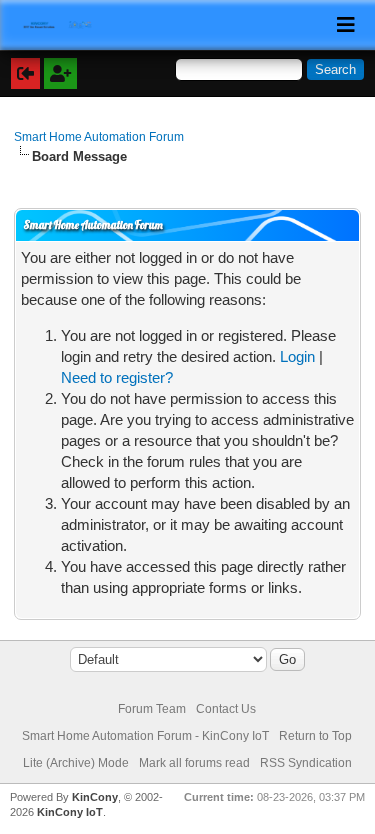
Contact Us (226, 709)
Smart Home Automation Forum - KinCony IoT (145, 736)
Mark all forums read (194, 763)
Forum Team (152, 709)
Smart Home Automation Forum (99, 137)
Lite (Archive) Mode (76, 763)
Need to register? (117, 377)
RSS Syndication (306, 763)
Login (297, 356)
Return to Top (315, 736)
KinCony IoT (70, 812)
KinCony (95, 797)
